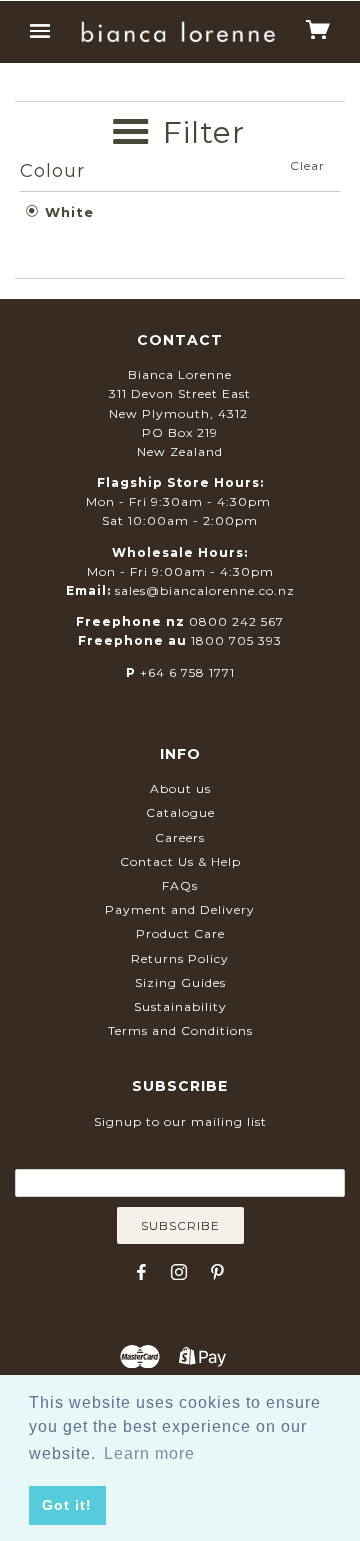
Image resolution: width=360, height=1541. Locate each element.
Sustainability (180, 1006)
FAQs (180, 885)
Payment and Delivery (180, 909)
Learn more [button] (149, 1453)
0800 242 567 (236, 621)
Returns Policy (180, 958)
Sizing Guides (180, 982)
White (67, 212)
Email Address (180, 1154)
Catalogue (180, 812)
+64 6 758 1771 (187, 672)
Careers (180, 837)
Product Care (180, 933)
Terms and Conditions (180, 1030)
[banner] (178, 31)
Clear (307, 165)
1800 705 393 (236, 640)
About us (180, 788)
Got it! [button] (67, 1505)
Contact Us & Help (180, 861)
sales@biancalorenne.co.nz (205, 590)
